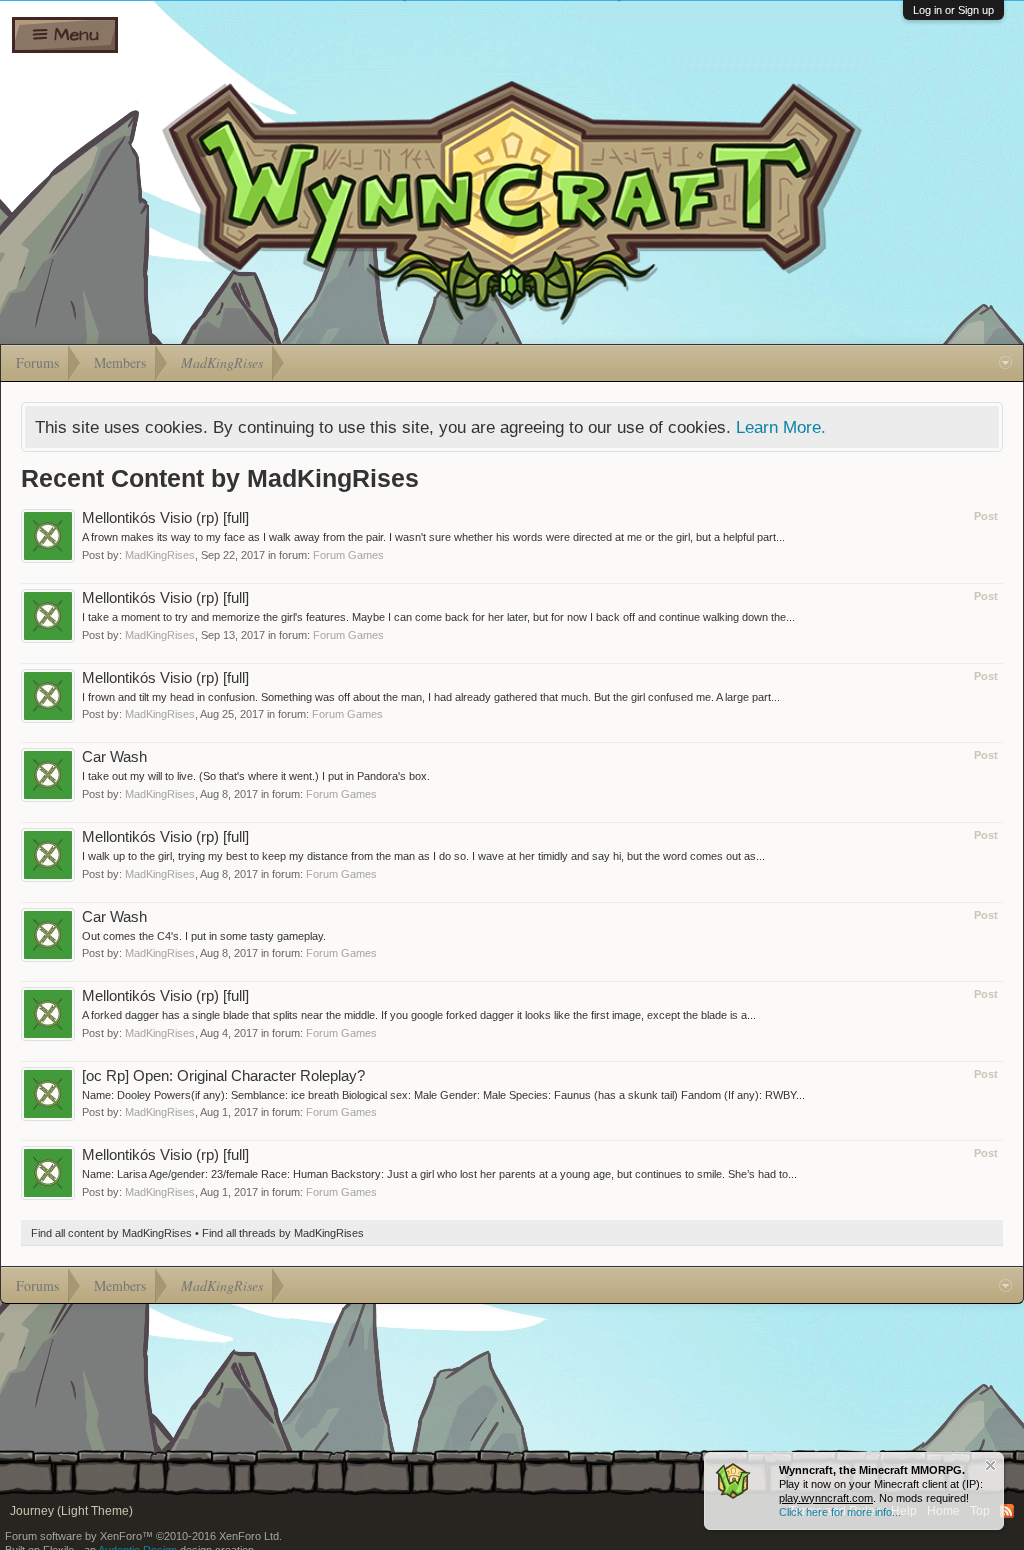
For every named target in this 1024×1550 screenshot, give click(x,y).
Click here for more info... (840, 1512)
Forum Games (348, 555)
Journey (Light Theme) (71, 1511)
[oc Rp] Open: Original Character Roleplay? (223, 1076)
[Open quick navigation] (1005, 363)
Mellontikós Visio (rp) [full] (165, 518)
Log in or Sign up (953, 10)
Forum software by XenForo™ (143, 1536)
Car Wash (114, 757)
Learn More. (781, 427)
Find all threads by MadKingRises (283, 1233)
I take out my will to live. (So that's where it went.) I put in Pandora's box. (256, 776)
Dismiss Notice (990, 1465)
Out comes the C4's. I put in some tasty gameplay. (204, 936)
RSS (1007, 1511)
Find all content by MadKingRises (111, 1233)
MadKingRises (160, 555)
